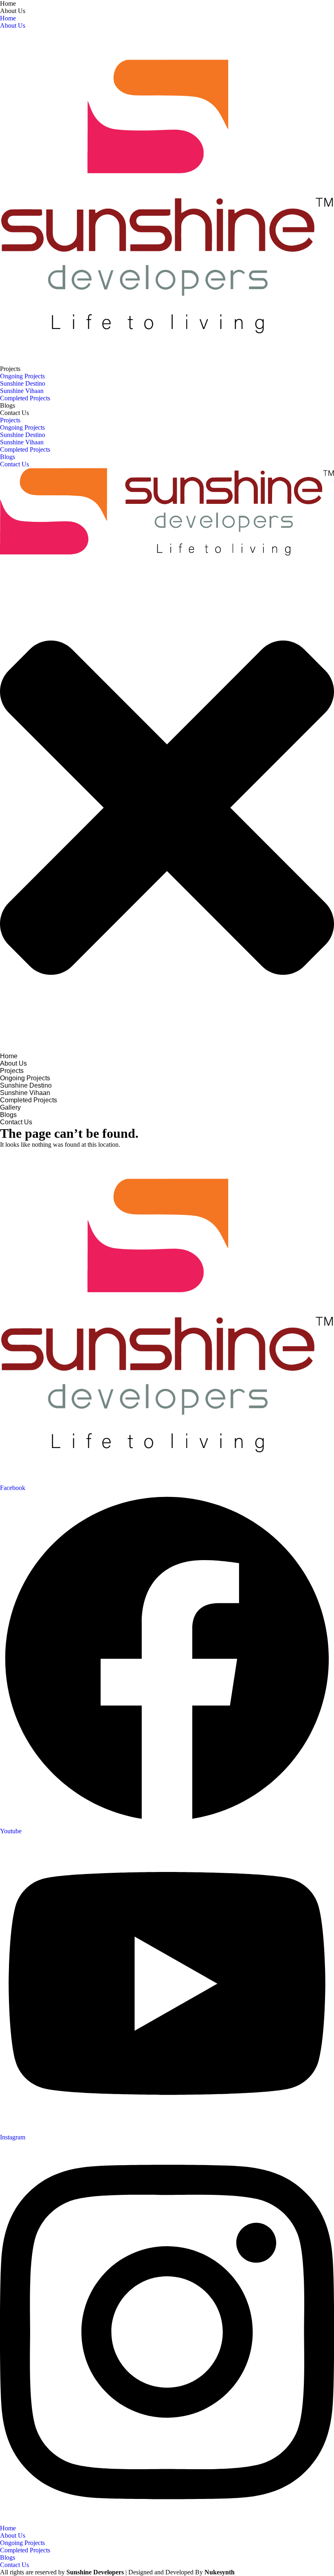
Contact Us (14, 413)
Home (8, 3)
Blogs (8, 405)
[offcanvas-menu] (2, 561)
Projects (10, 369)
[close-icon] (167, 1049)
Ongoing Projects (22, 376)
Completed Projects (25, 398)
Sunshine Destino (23, 383)
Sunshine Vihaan (22, 391)
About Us (13, 11)
